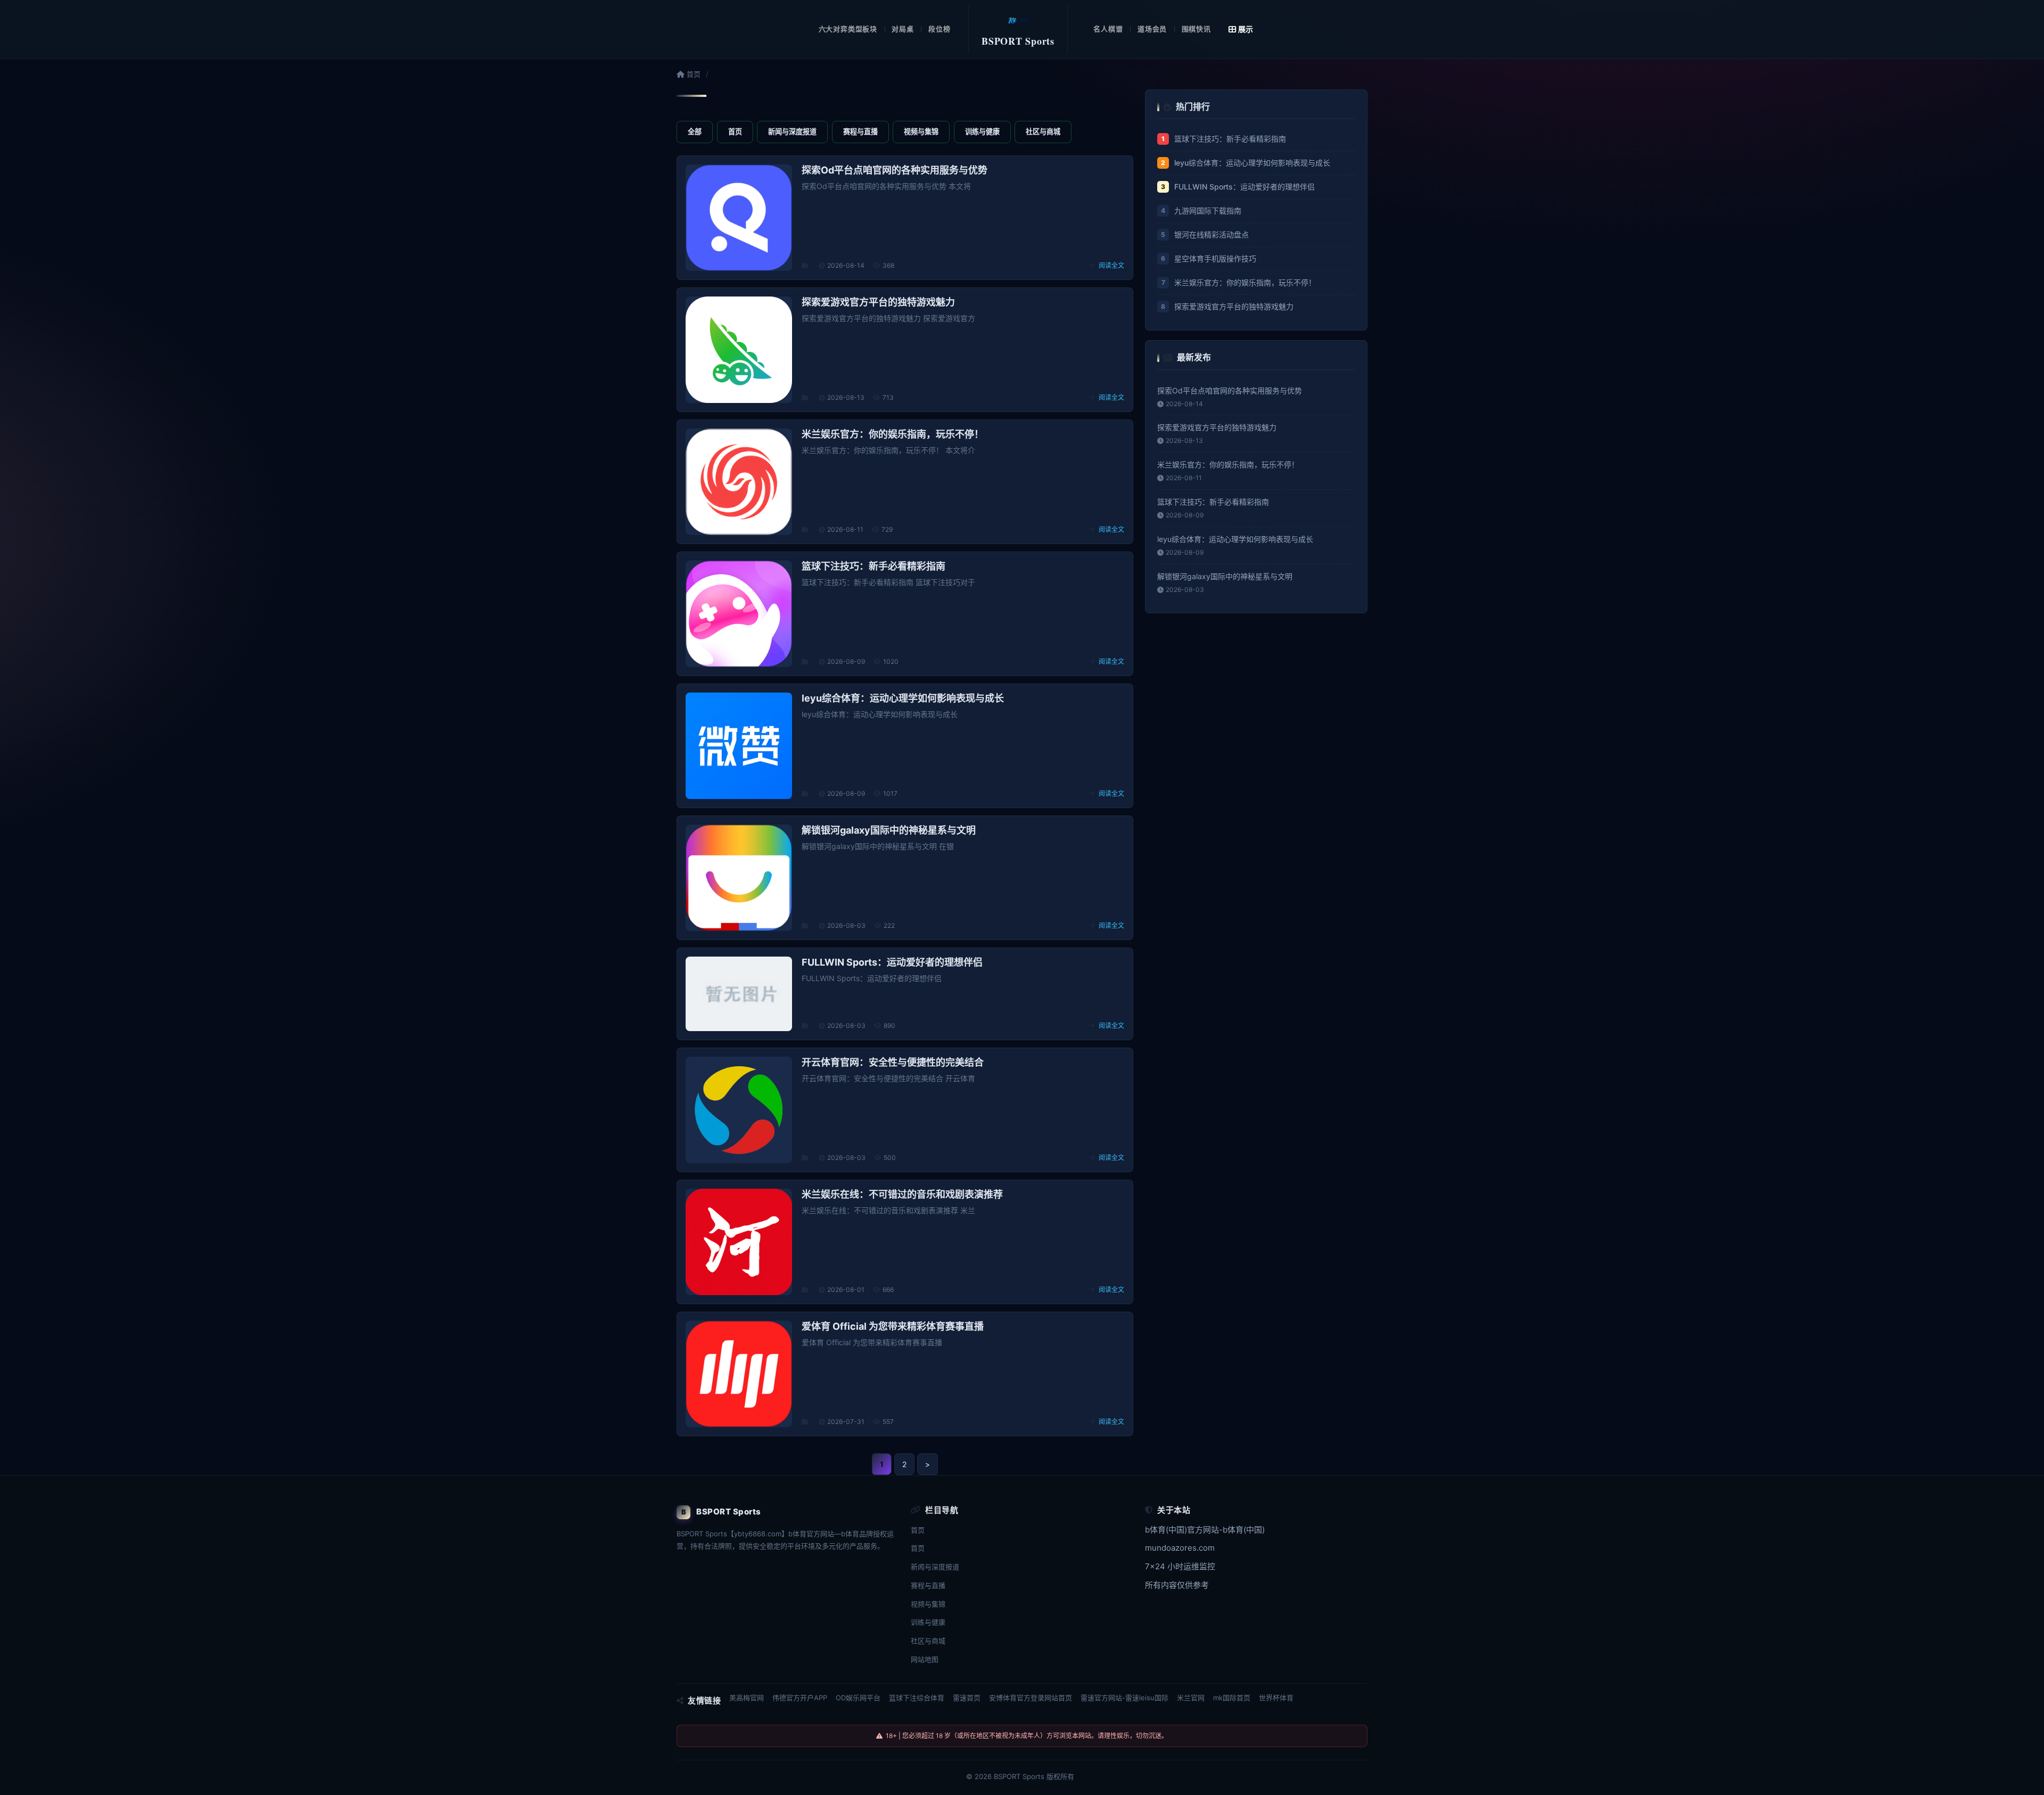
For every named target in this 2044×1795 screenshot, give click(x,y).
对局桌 (903, 29)
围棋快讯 (1196, 29)
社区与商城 (1043, 131)
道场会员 (1152, 29)
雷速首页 (967, 1698)
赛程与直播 (860, 131)
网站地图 (925, 1659)
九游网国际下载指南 (1208, 211)
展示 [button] (1246, 29)
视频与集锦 (921, 131)
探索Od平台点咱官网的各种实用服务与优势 (1230, 390)
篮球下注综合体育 (917, 1698)
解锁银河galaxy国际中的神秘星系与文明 (1225, 576)
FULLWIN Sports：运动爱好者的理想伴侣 (1244, 187)
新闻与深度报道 (792, 131)
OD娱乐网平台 (858, 1698)
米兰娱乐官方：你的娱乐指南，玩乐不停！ (1245, 282)
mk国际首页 (1232, 1698)
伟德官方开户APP (800, 1698)
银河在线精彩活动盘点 (1211, 234)
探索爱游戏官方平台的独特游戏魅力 (1234, 306)
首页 (693, 74)
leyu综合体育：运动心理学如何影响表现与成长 (1252, 163)
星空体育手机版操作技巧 (1215, 258)
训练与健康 (982, 131)
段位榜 (939, 29)
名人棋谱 (1108, 29)
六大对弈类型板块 (848, 29)
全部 (695, 131)
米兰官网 (1191, 1698)
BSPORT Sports (1019, 1776)
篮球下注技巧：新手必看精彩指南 (1230, 139)
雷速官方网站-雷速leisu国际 (1124, 1698)
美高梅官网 (747, 1698)
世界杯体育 (1276, 1698)
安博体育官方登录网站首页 (1031, 1698)
